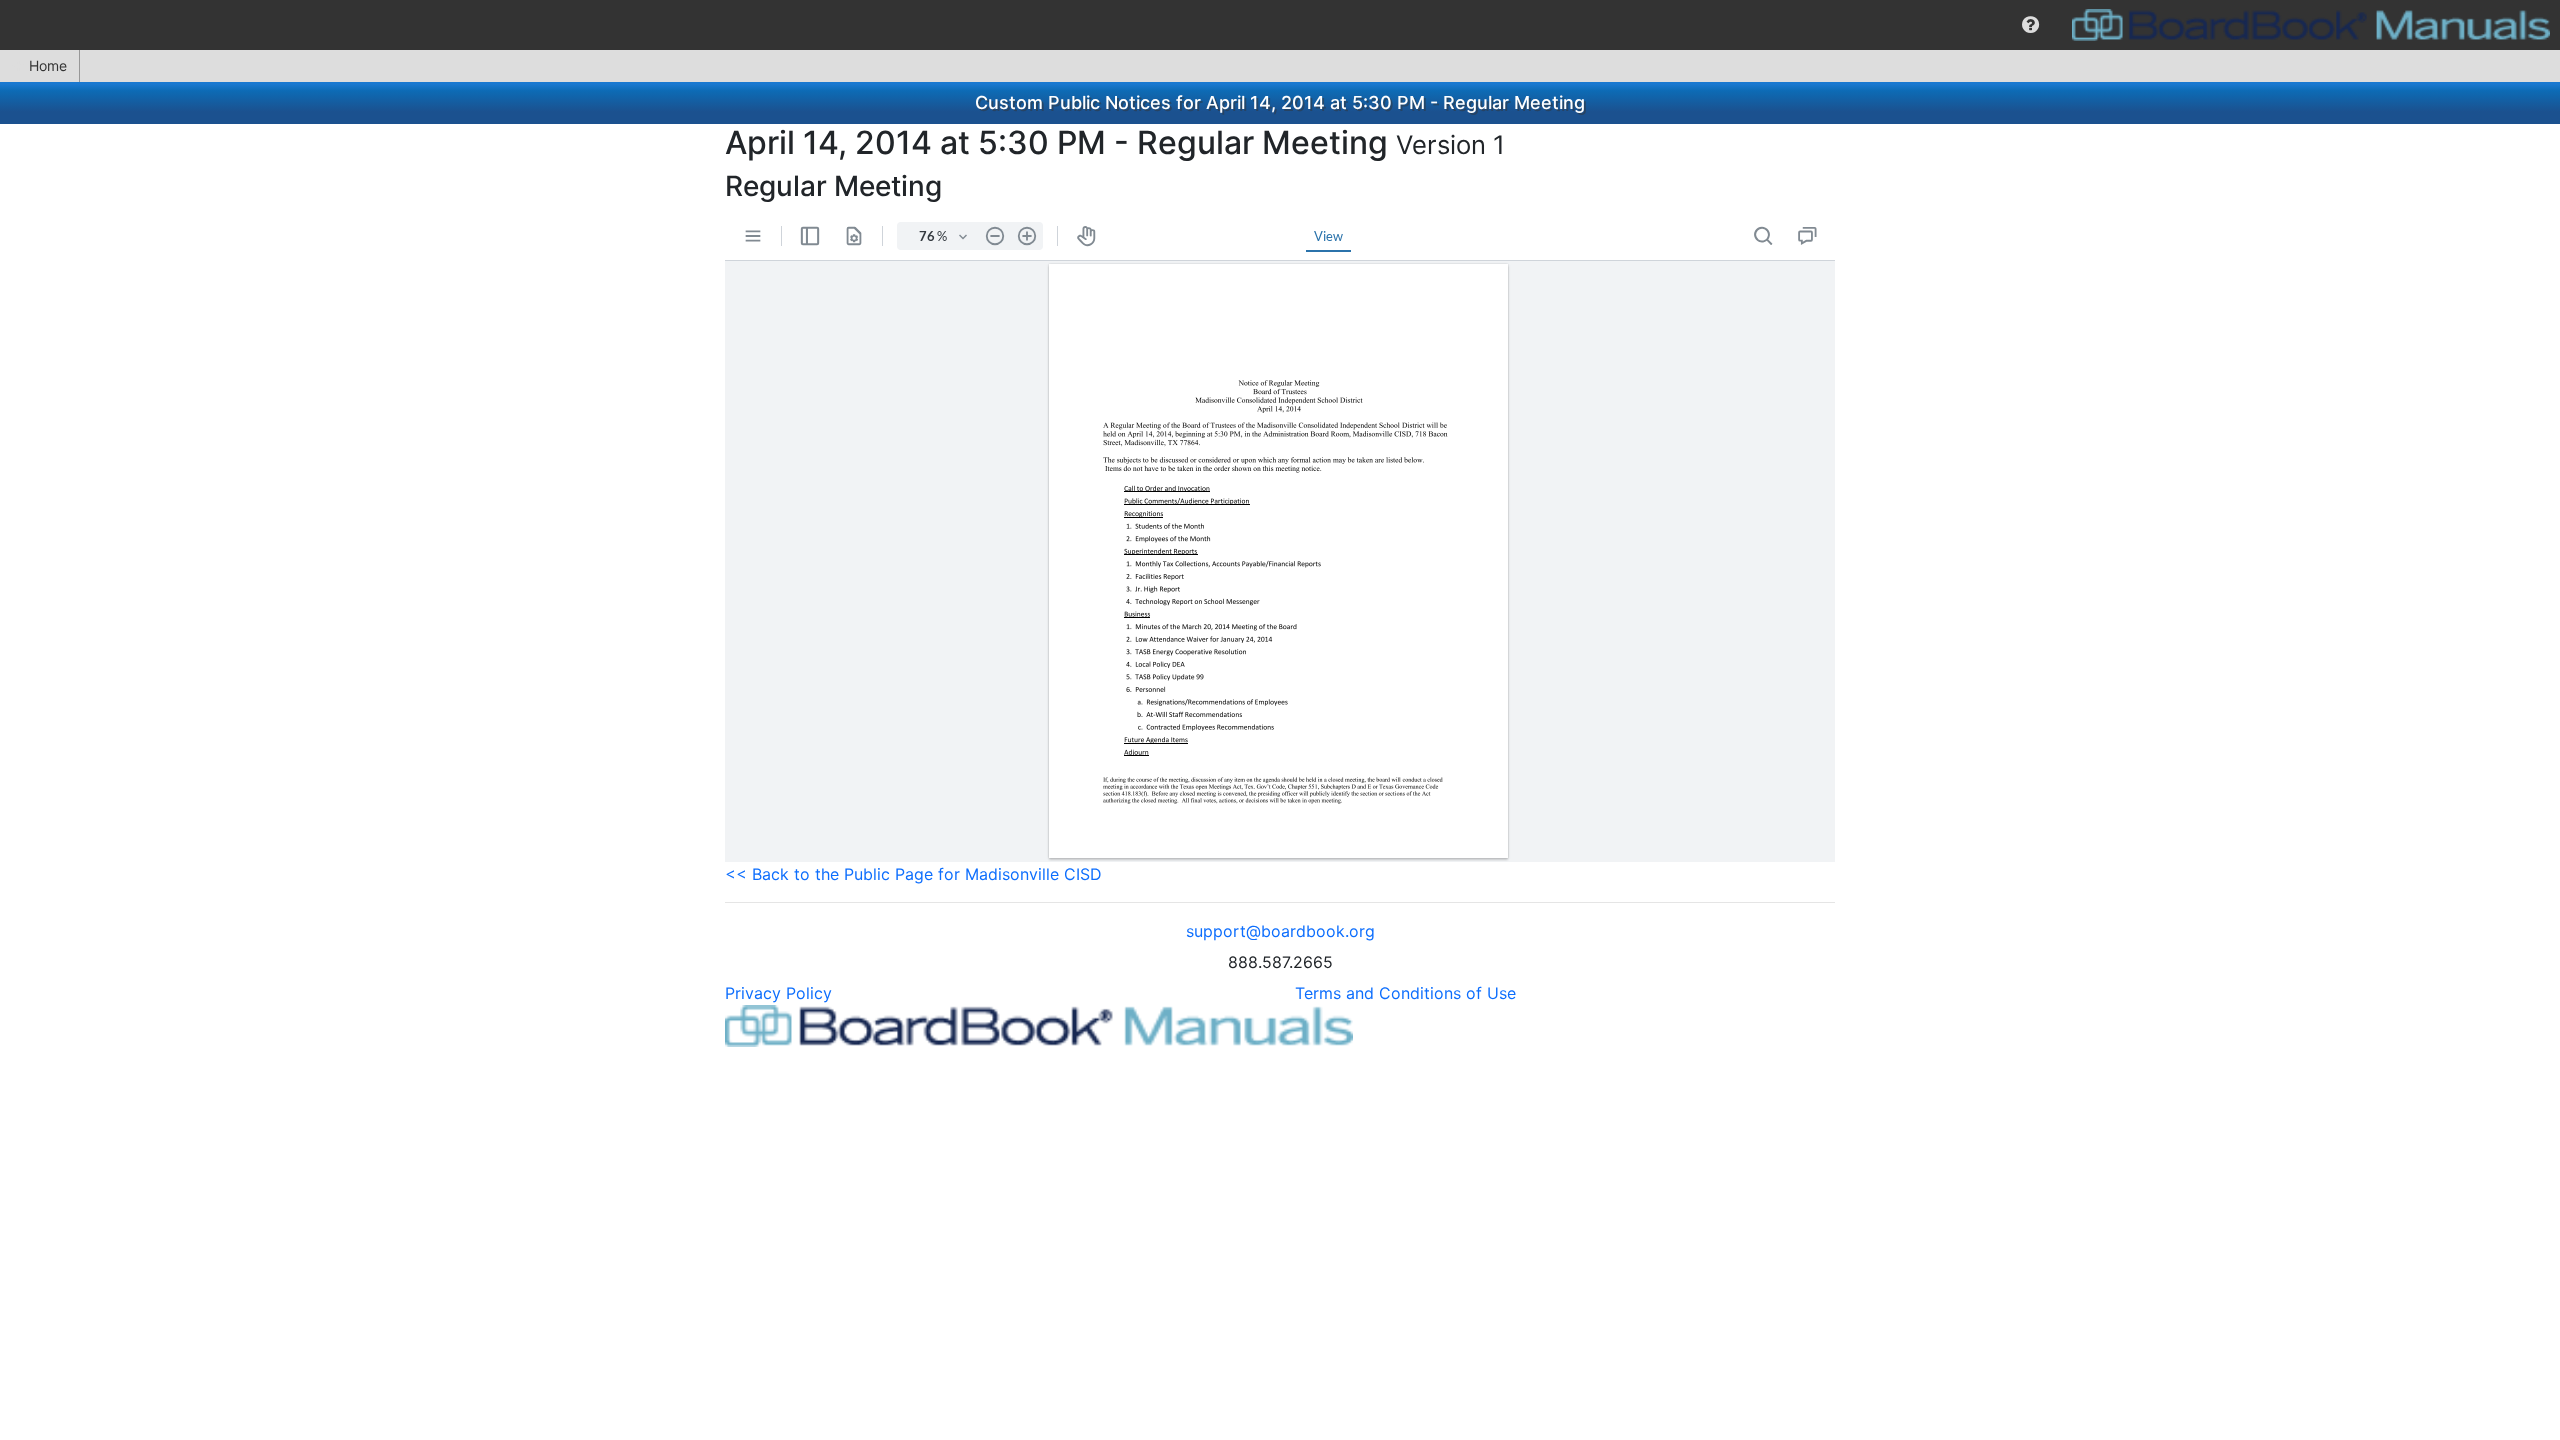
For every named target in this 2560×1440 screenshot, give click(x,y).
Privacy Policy (778, 993)
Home (48, 65)
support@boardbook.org (1280, 931)
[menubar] (1280, 25)
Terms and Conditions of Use (1405, 993)
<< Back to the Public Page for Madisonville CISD (913, 874)
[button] (2030, 25)
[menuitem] (2030, 25)
